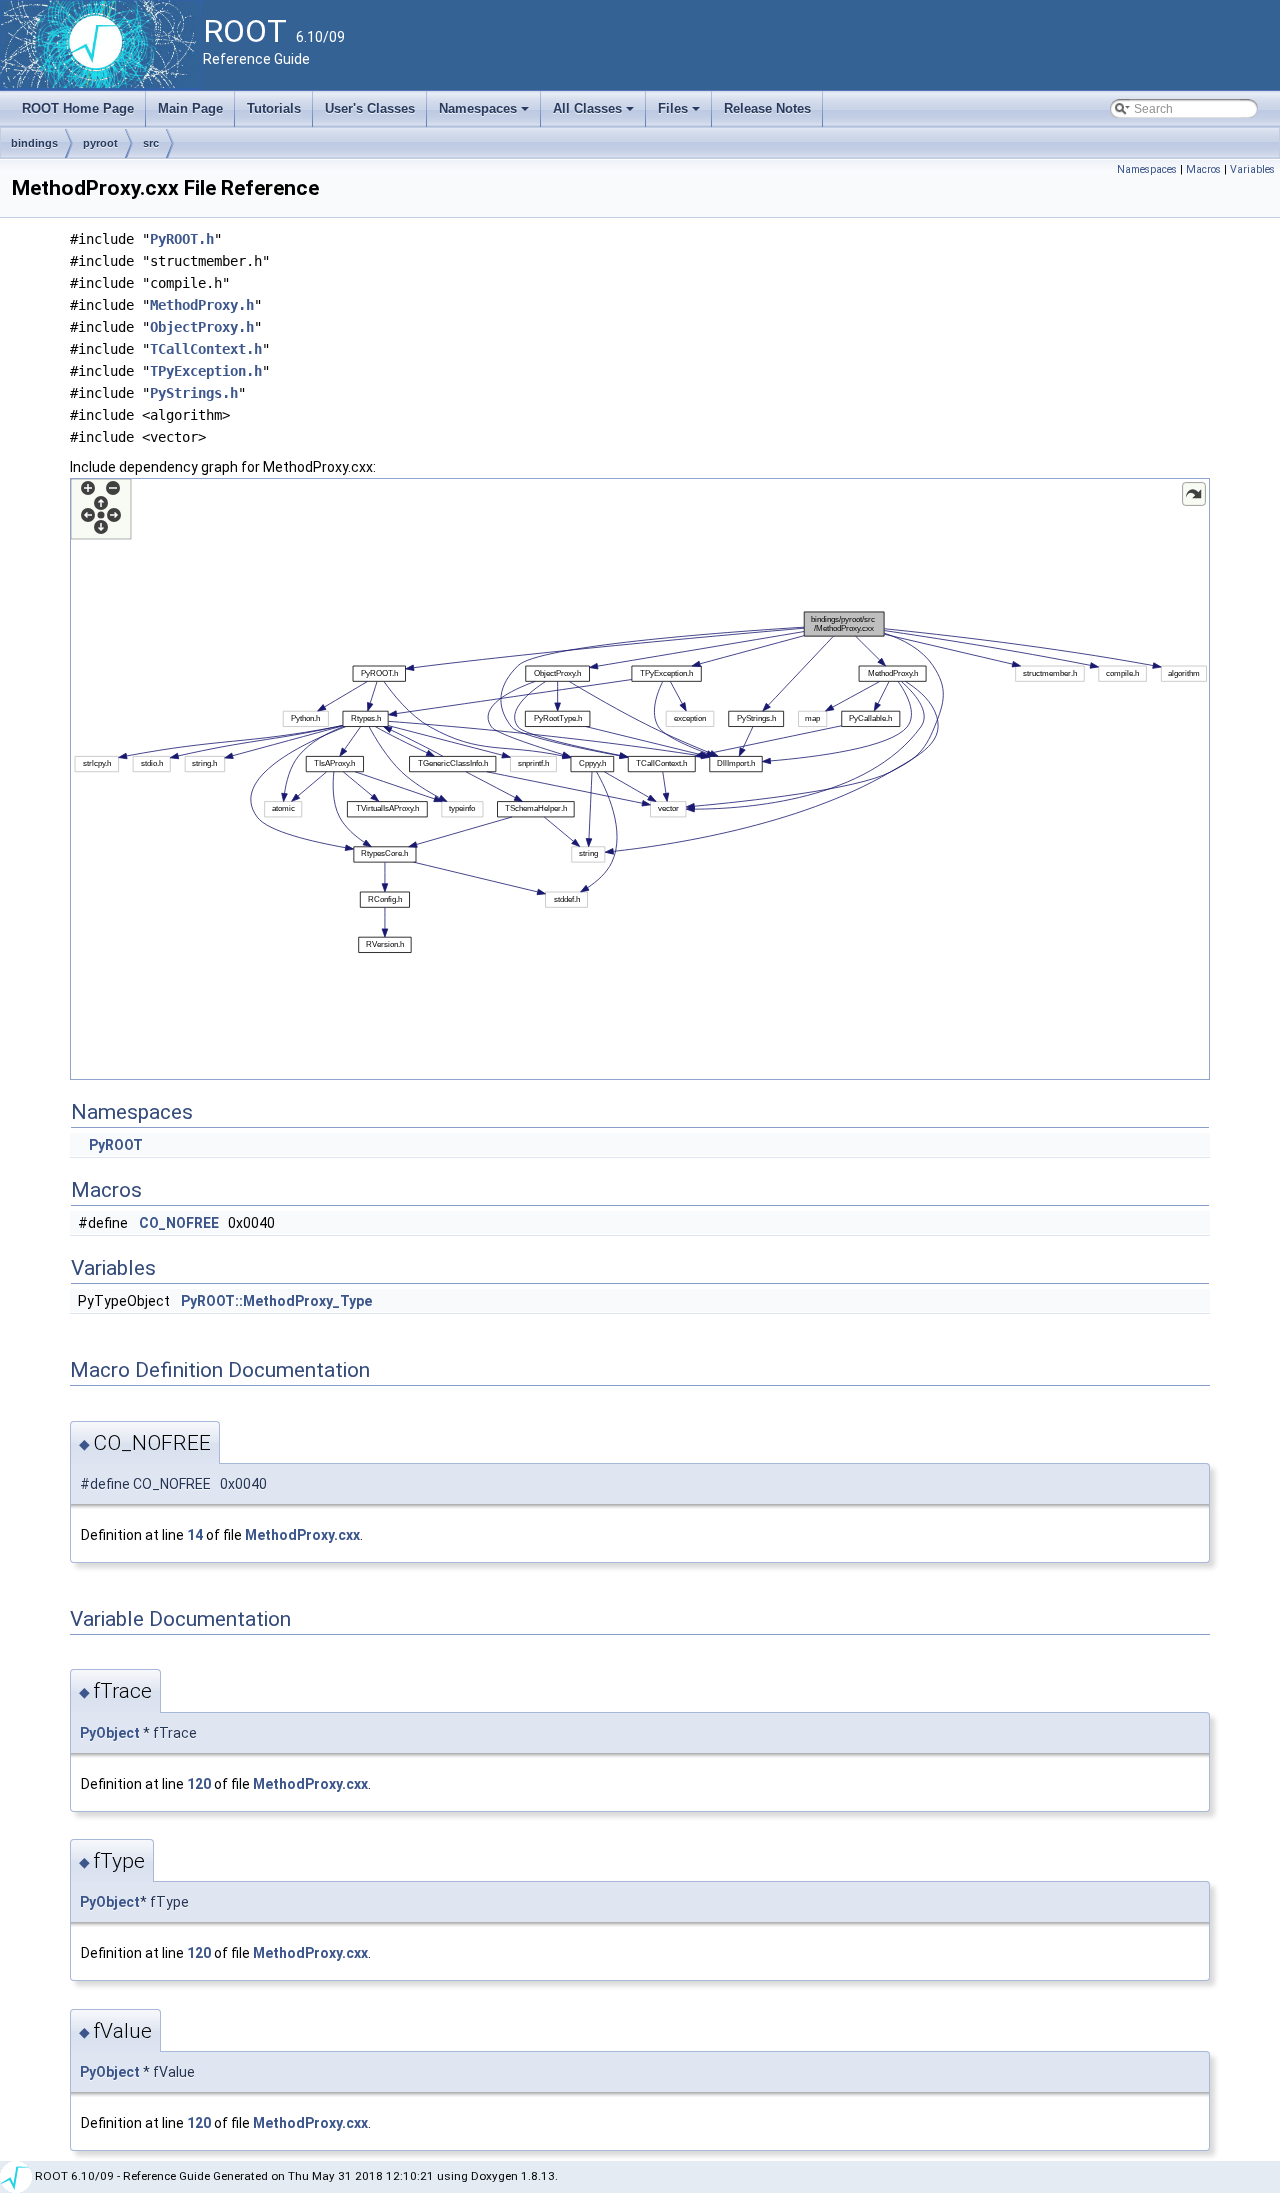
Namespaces (485, 114)
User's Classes (370, 108)
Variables (1252, 169)
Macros (1203, 169)
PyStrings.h (194, 393)
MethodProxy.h (202, 305)
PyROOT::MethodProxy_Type (276, 1301)
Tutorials (274, 108)
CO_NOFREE (179, 1223)
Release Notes (767, 108)
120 (199, 1784)
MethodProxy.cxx (302, 1535)
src (151, 143)
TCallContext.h (206, 349)
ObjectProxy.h (202, 327)
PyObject (110, 1733)
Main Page (190, 108)
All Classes (595, 114)
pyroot (100, 143)
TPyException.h (206, 371)
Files (680, 114)
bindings (34, 143)
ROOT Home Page (78, 108)
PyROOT (116, 1145)
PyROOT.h (182, 239)
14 (195, 1535)
